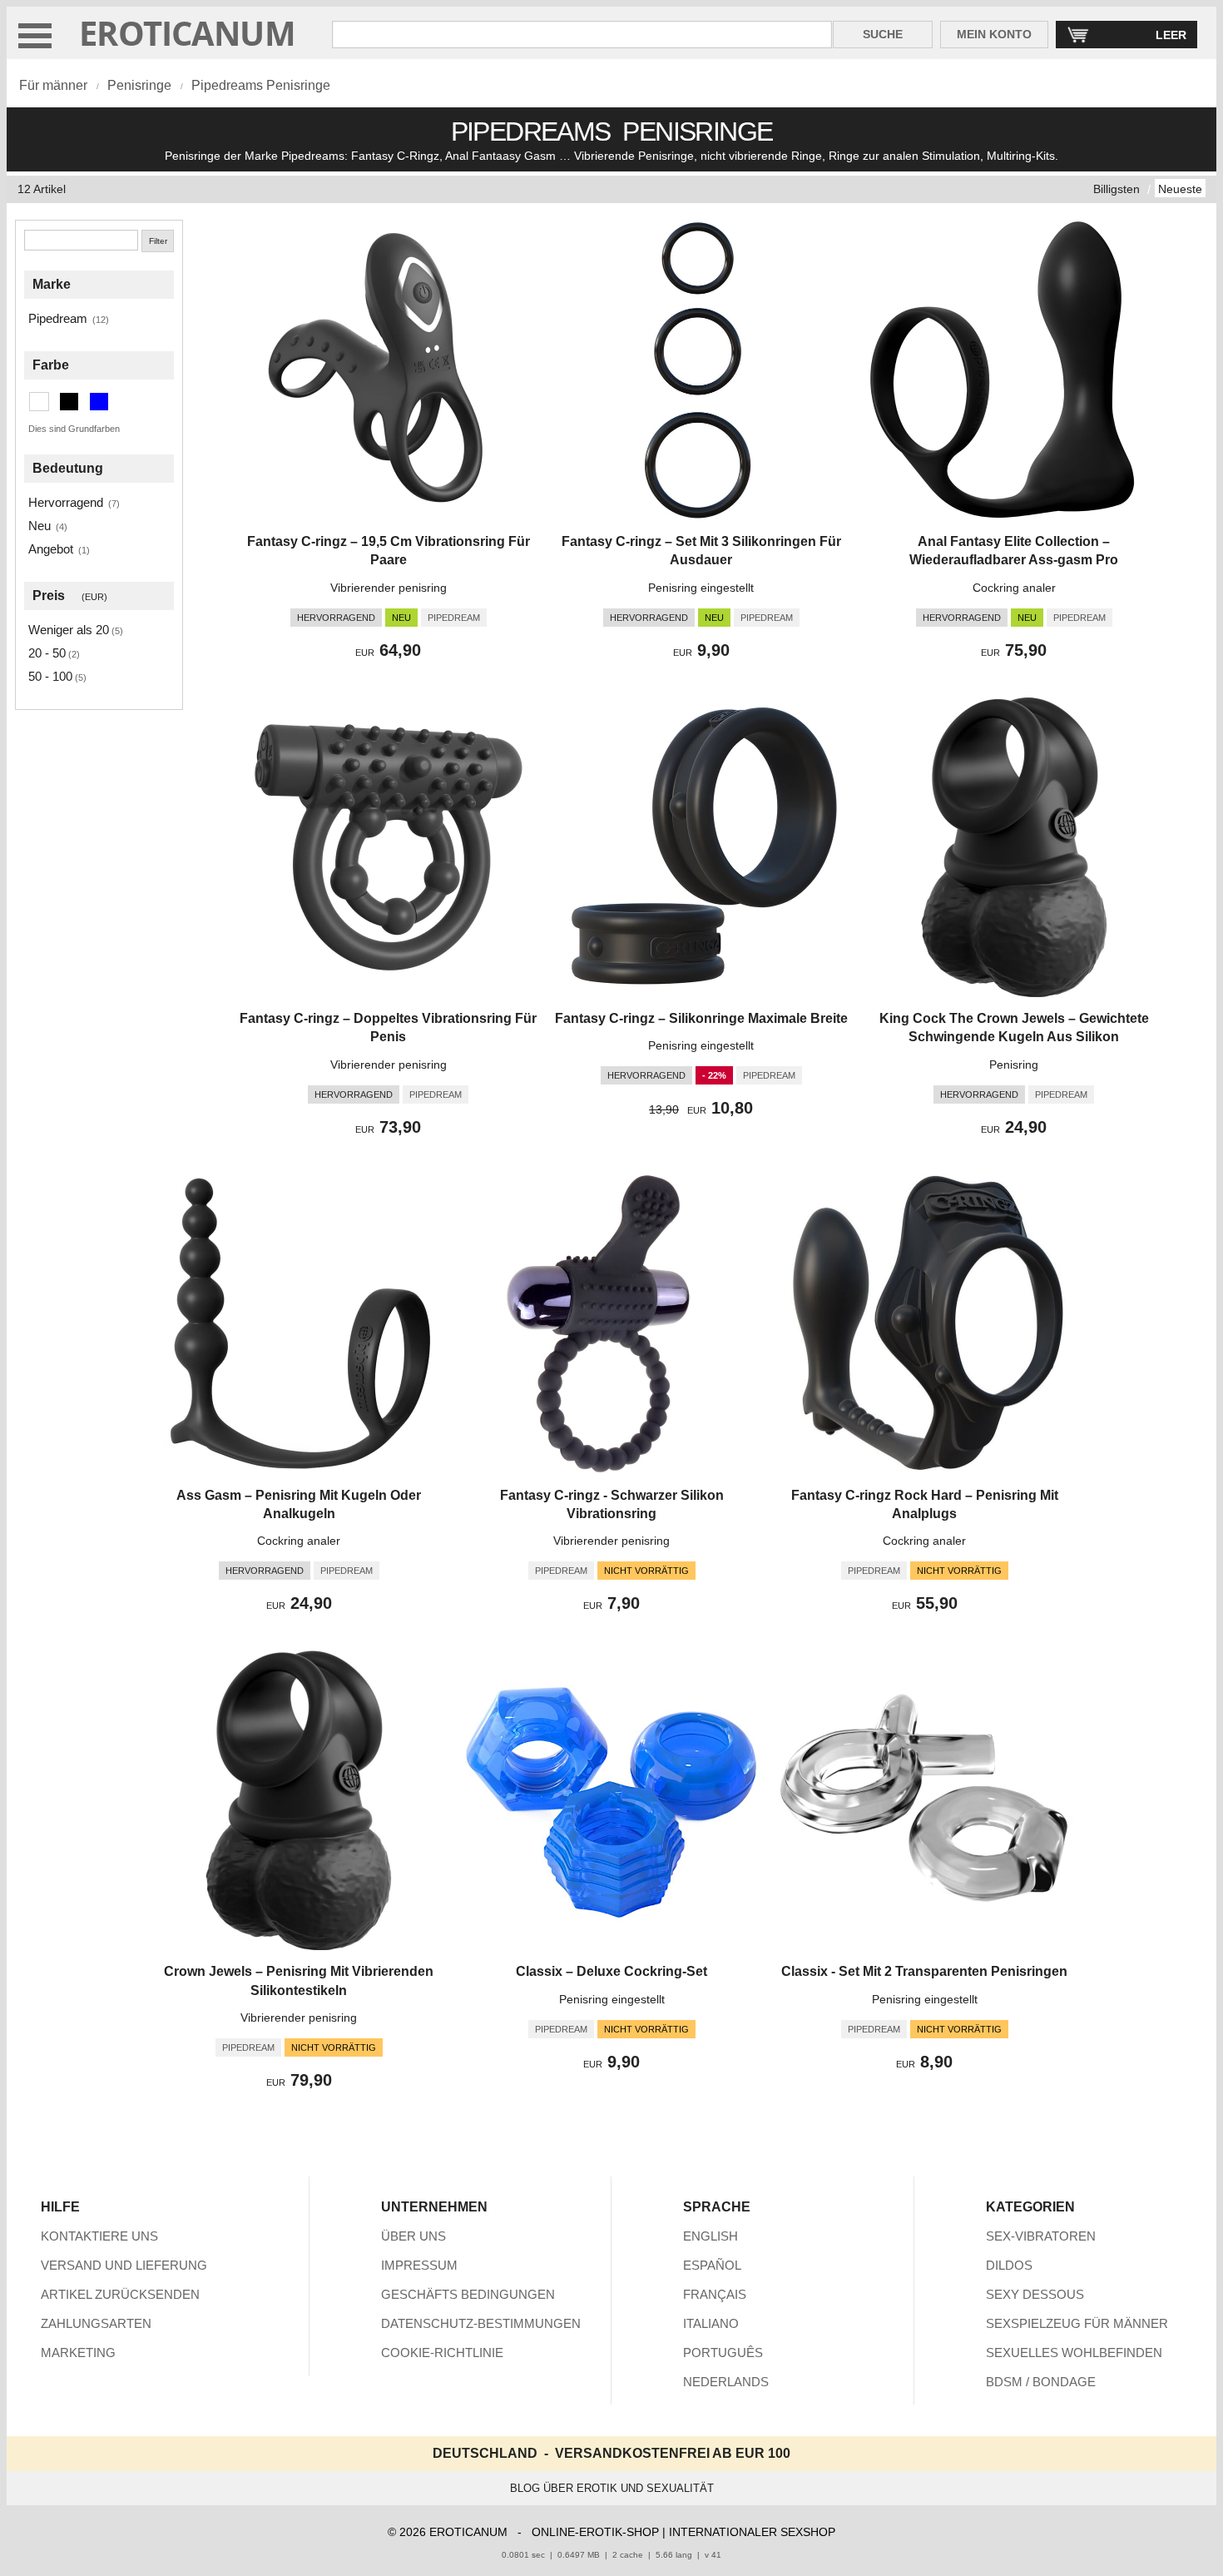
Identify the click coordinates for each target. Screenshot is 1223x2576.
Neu (40, 526)
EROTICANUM (187, 33)
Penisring (1014, 1065)
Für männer (53, 85)
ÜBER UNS (413, 2236)
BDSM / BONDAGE (1041, 2382)
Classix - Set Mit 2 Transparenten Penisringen (924, 1971)
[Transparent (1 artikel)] (39, 402)
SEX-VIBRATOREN (1041, 2236)
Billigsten (1117, 189)
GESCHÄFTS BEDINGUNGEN (468, 2294)
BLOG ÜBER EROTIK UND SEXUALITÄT (612, 2488)
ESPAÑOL (712, 2265)
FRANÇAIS (715, 2294)
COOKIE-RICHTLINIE (442, 2353)
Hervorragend (66, 502)
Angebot (51, 549)
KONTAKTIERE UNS (99, 2236)
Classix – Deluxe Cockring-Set (611, 1971)
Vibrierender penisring (389, 588)
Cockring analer (1014, 588)
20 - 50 (47, 653)
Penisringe (139, 85)
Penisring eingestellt (701, 588)
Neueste (1180, 189)
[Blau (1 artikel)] (99, 402)
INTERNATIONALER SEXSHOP (752, 2532)
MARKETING (78, 2353)
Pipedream (58, 318)
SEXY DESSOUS (1035, 2294)
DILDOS (1009, 2265)
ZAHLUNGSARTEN (96, 2323)
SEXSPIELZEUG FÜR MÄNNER (1077, 2323)
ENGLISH (711, 2236)
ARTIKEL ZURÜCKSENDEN (120, 2294)
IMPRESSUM (419, 2265)
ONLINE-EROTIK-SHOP (595, 2532)
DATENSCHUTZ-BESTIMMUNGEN (481, 2323)
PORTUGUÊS (723, 2353)
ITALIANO (711, 2323)
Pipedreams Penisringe (261, 85)
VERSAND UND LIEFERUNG (124, 2265)
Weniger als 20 (69, 630)
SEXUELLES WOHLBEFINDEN (1074, 2353)
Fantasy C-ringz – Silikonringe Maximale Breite (701, 1018)
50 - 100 (50, 676)
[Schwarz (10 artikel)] (69, 402)
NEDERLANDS (726, 2382)
